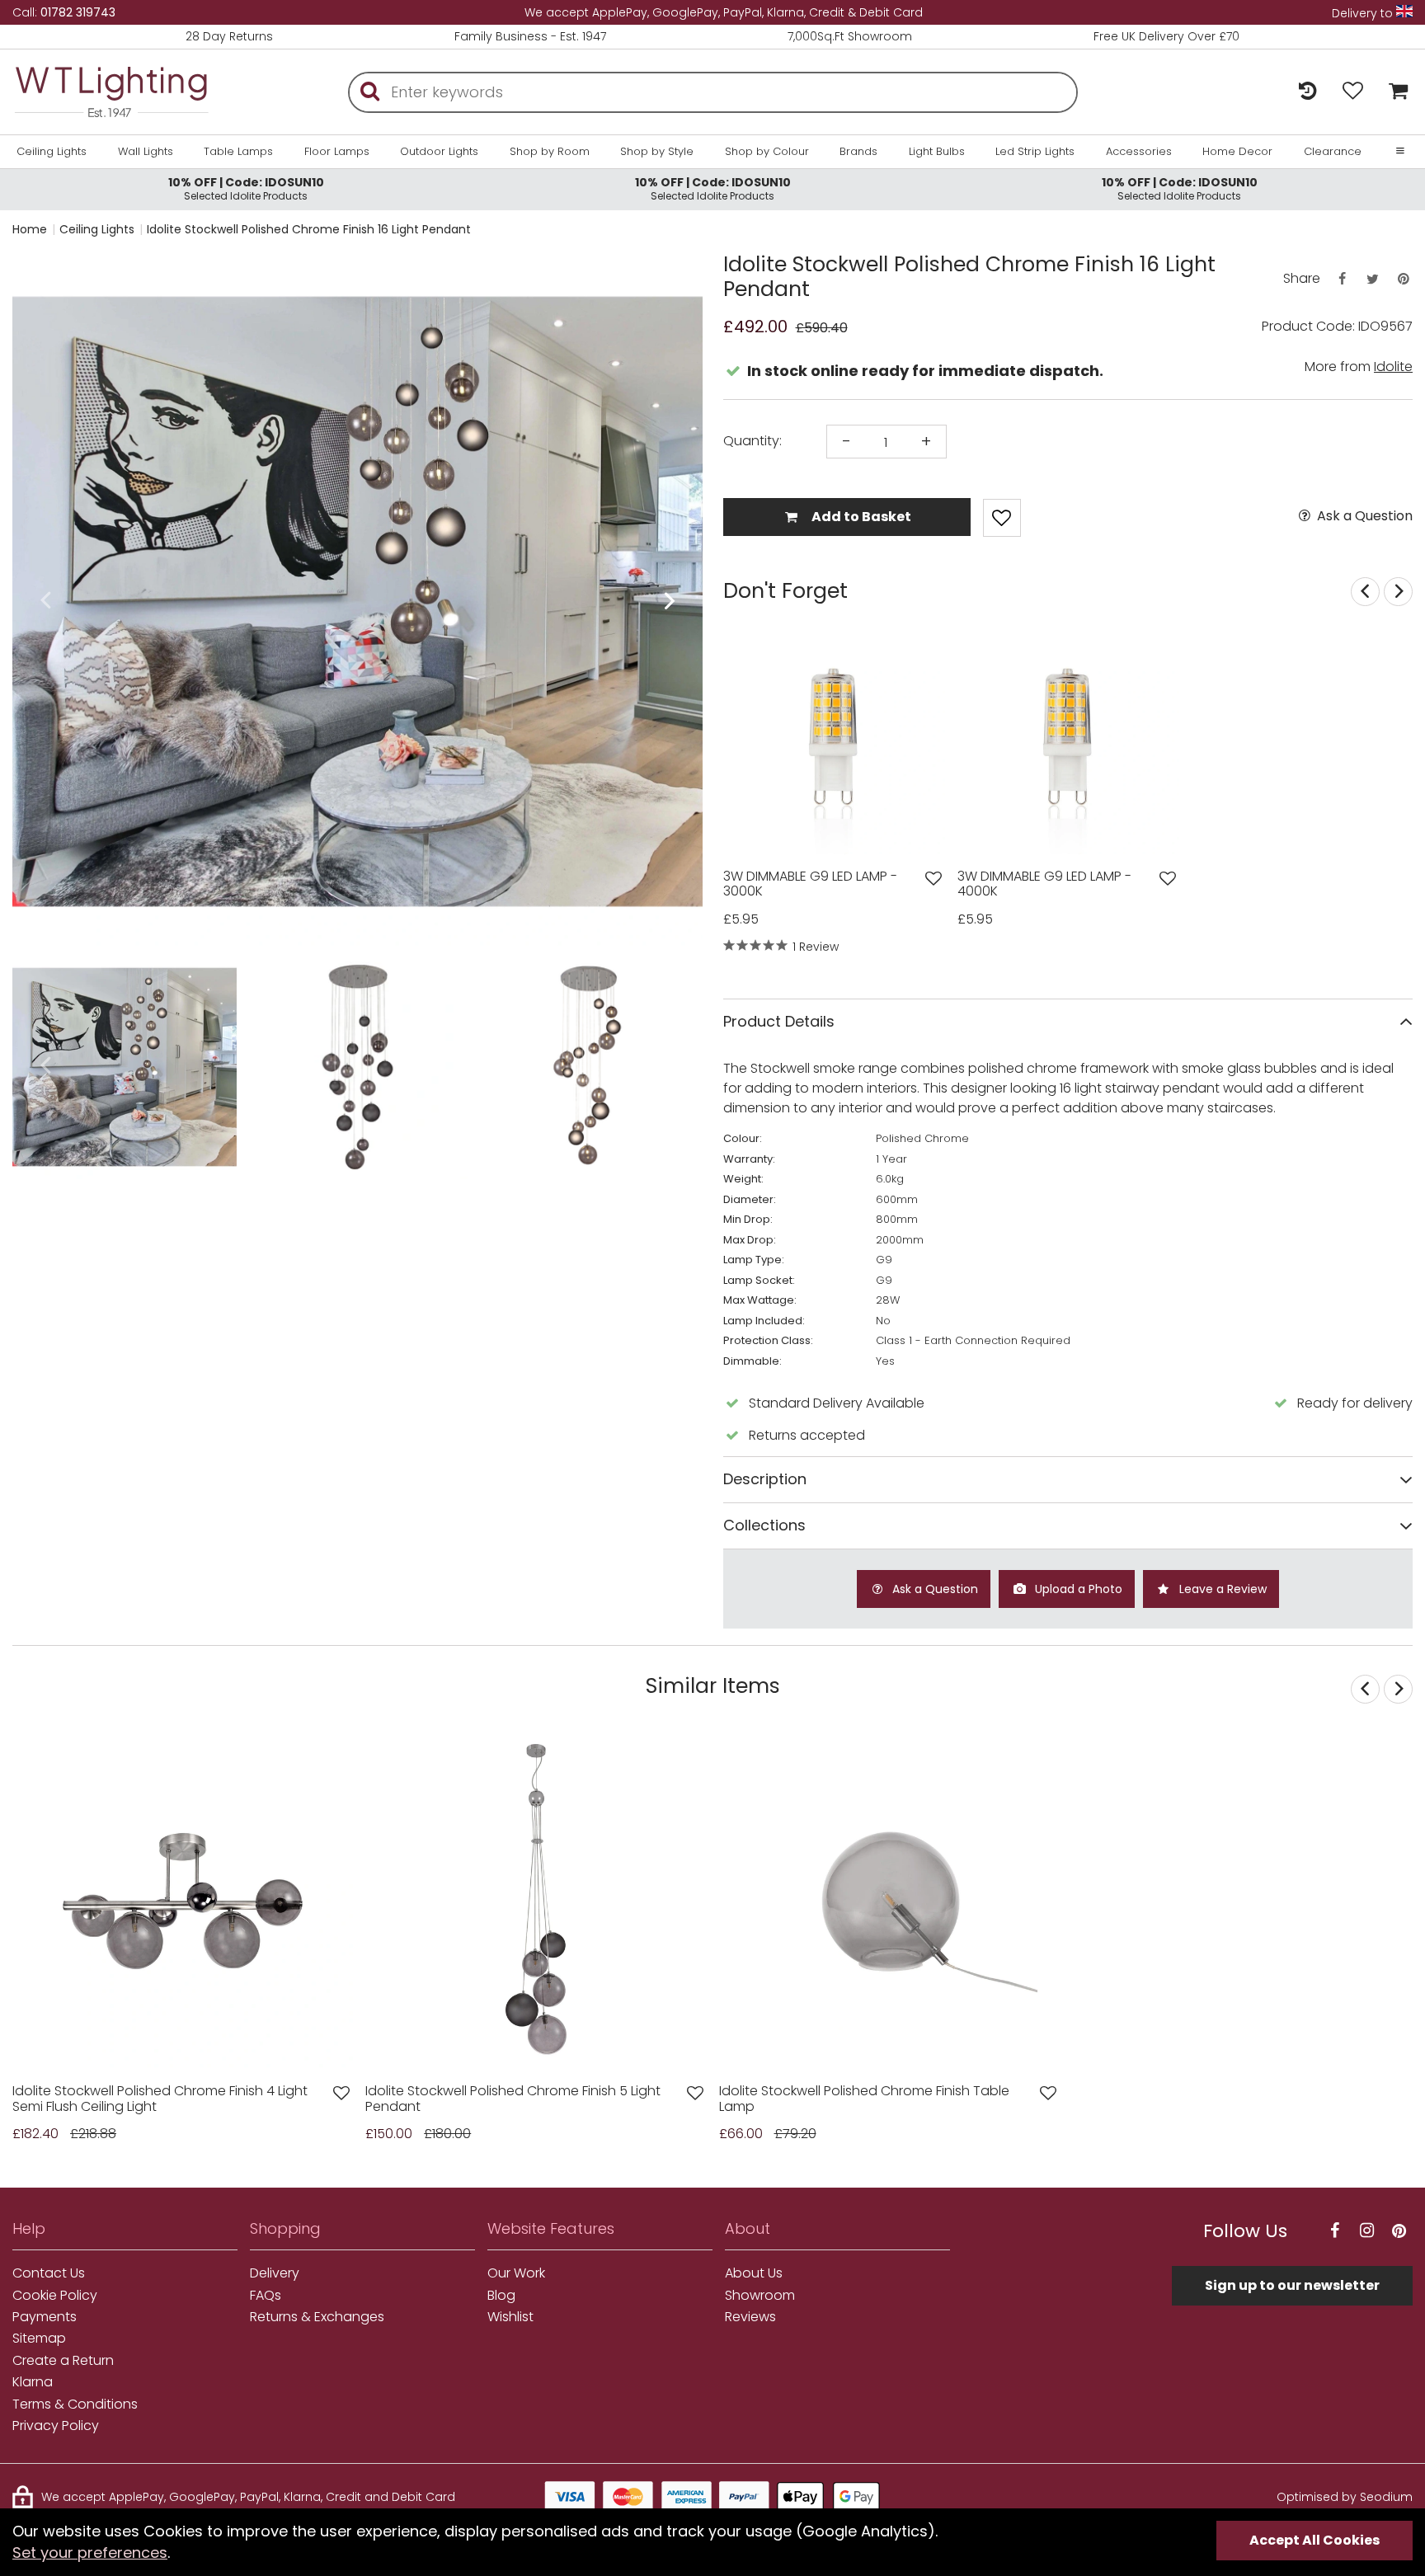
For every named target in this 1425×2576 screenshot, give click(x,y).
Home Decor (1237, 152)
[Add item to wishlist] (1002, 518)
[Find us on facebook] (1334, 2231)
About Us (754, 2273)
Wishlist (510, 2317)
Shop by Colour (767, 152)
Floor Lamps (337, 152)
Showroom (760, 2296)
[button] (45, 602)
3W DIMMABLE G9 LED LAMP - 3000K (810, 884)
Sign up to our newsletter (1292, 2285)
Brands (858, 152)
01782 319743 (78, 12)
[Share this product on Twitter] (1372, 279)
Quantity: (752, 441)
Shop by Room (550, 152)
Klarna (33, 2382)
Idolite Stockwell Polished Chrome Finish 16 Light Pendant (309, 229)
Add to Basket (860, 517)
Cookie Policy (55, 2296)
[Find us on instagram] (1366, 2231)
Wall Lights (146, 152)
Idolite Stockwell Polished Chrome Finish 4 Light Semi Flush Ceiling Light (160, 2099)
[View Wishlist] (1353, 92)
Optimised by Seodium (1345, 2497)
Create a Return (63, 2361)
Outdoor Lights (439, 152)
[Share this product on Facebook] (1342, 279)
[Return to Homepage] (111, 92)
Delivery (275, 2273)
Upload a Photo (1077, 1589)
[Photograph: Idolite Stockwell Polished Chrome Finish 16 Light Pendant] (357, 602)
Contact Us (49, 2273)
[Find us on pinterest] (1399, 2231)
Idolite (1393, 367)
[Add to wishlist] (934, 879)
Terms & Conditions (75, 2404)
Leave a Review (1221, 1589)
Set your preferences (90, 2552)
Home (30, 229)
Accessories (1139, 152)
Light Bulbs (937, 152)
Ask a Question (1363, 516)
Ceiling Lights (52, 152)
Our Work (516, 2273)
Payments (45, 2317)
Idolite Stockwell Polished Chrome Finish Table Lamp (864, 2099)
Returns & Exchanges (317, 2317)
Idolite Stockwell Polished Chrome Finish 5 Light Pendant (513, 2099)
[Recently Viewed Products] (1307, 92)
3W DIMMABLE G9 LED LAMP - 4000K (1044, 884)
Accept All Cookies (1314, 2540)
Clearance (1333, 152)
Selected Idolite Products (246, 188)
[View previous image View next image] (183, 1901)
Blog (501, 2296)
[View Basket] (1394, 92)
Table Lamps (238, 152)
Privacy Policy (56, 2426)
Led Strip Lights (1035, 152)
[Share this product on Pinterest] (1404, 279)
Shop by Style (657, 152)
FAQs (266, 2296)
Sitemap (39, 2339)
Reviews (750, 2317)
